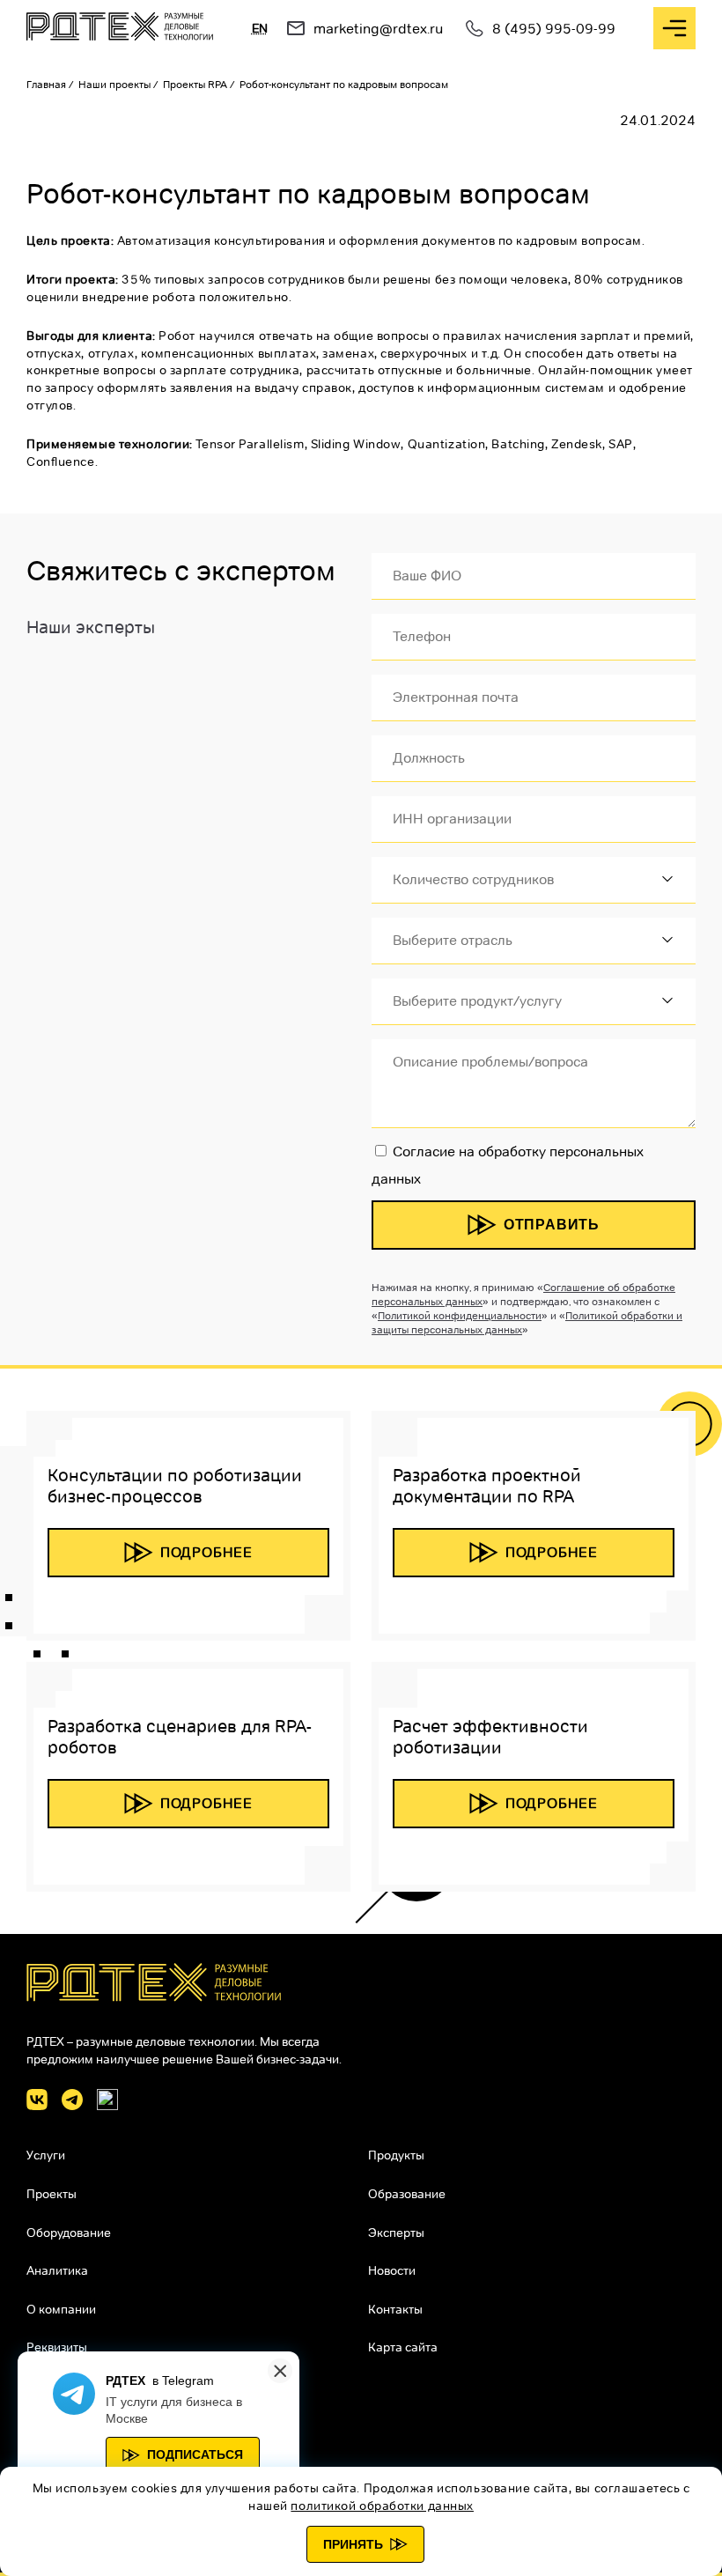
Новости (392, 2270)
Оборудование (69, 2233)
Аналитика (57, 2270)
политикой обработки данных (382, 2506)
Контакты (395, 2309)
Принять (353, 2544)
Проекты (52, 2194)
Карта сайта (403, 2347)
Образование (407, 2194)
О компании (61, 2309)
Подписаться (195, 2454)
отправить (552, 1225)
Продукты (396, 2155)
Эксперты (396, 2233)
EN (260, 28)
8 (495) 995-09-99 (554, 29)
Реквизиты (57, 2347)
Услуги (46, 2155)
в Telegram (183, 2380)
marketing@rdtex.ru (378, 29)
